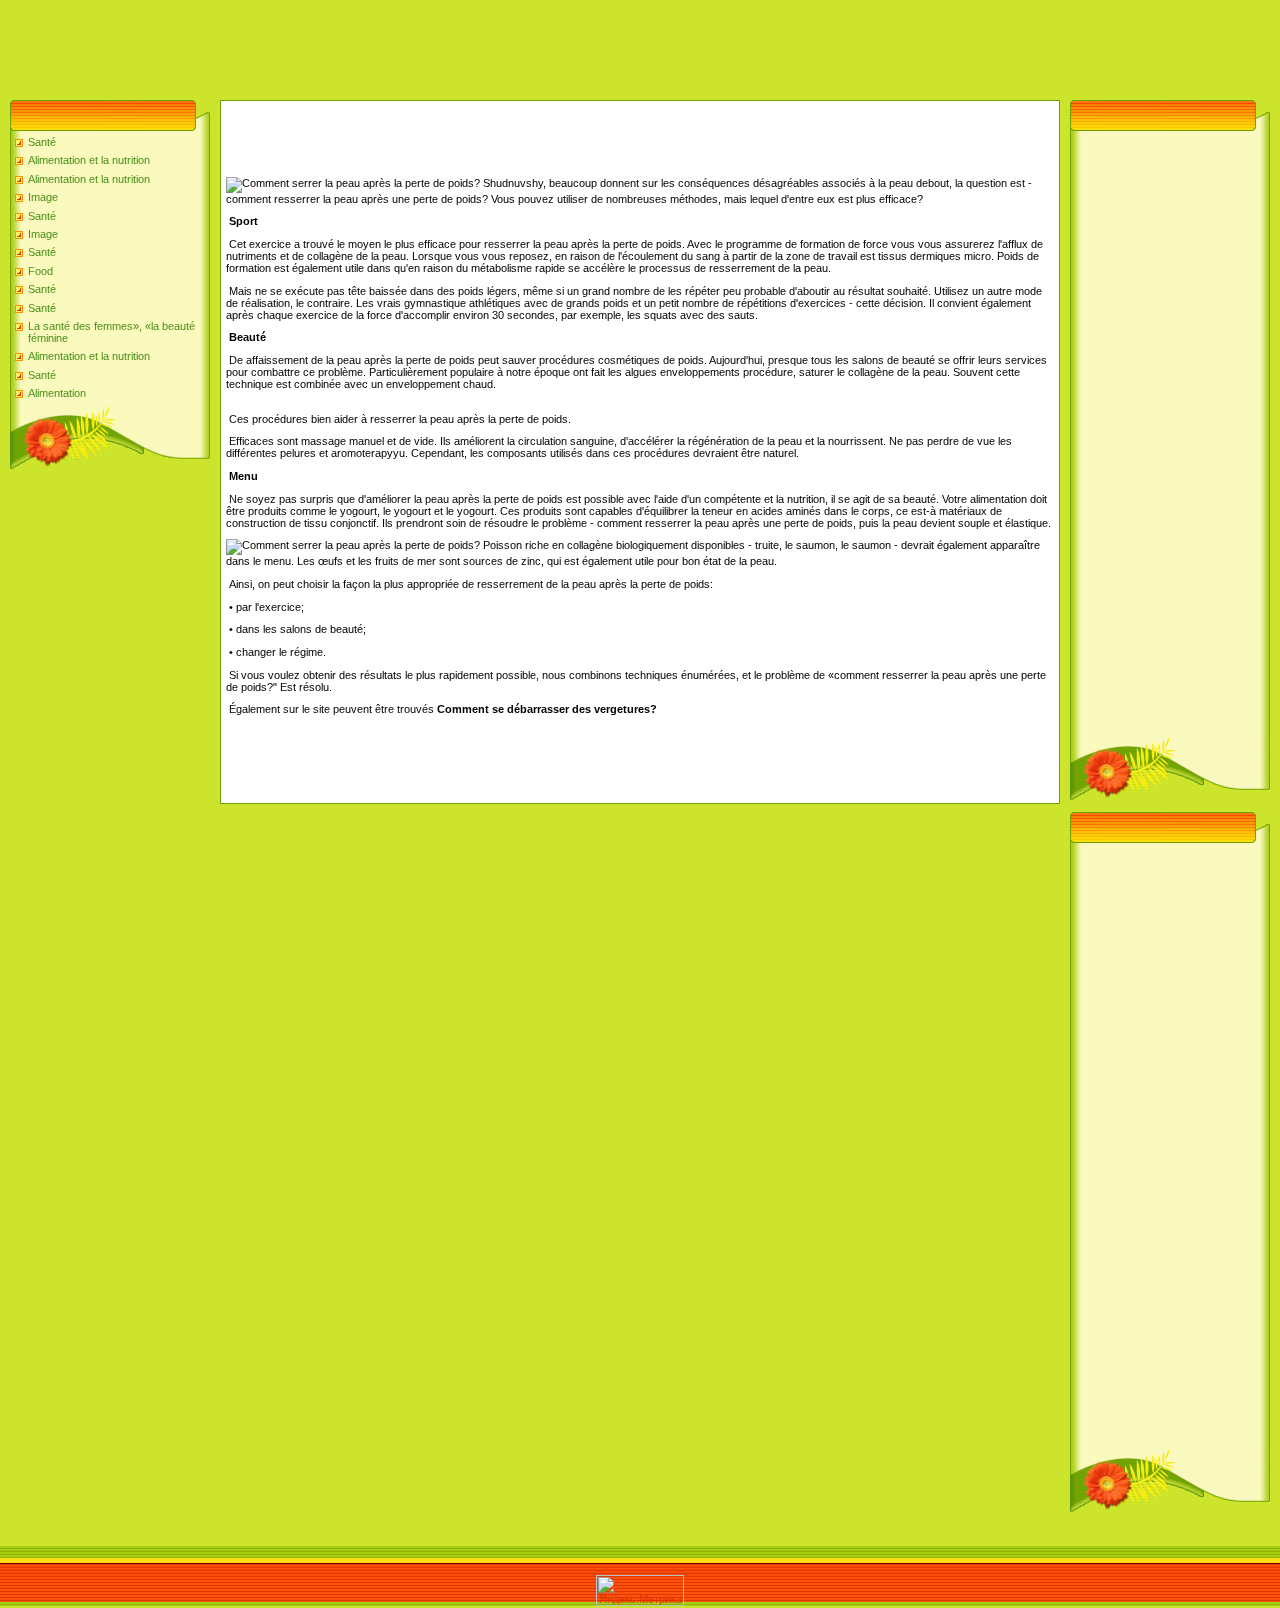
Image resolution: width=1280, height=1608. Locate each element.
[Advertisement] (364, 45)
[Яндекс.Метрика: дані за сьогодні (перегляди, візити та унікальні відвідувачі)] (640, 1590)
